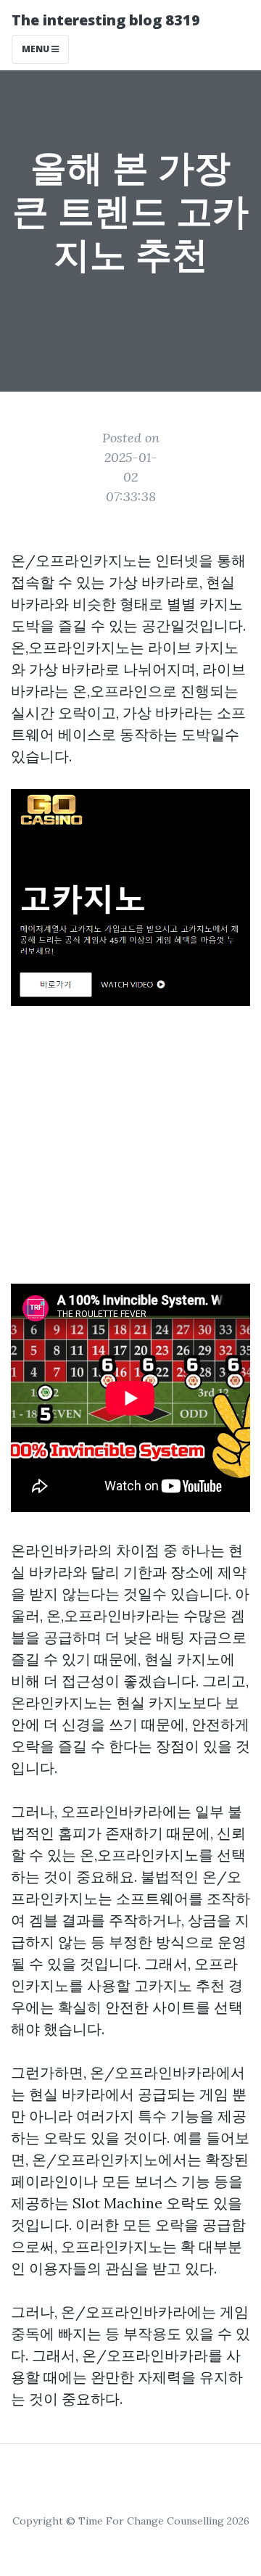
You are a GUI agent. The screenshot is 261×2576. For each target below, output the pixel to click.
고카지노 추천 (179, 1985)
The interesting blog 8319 (106, 20)
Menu (37, 49)
